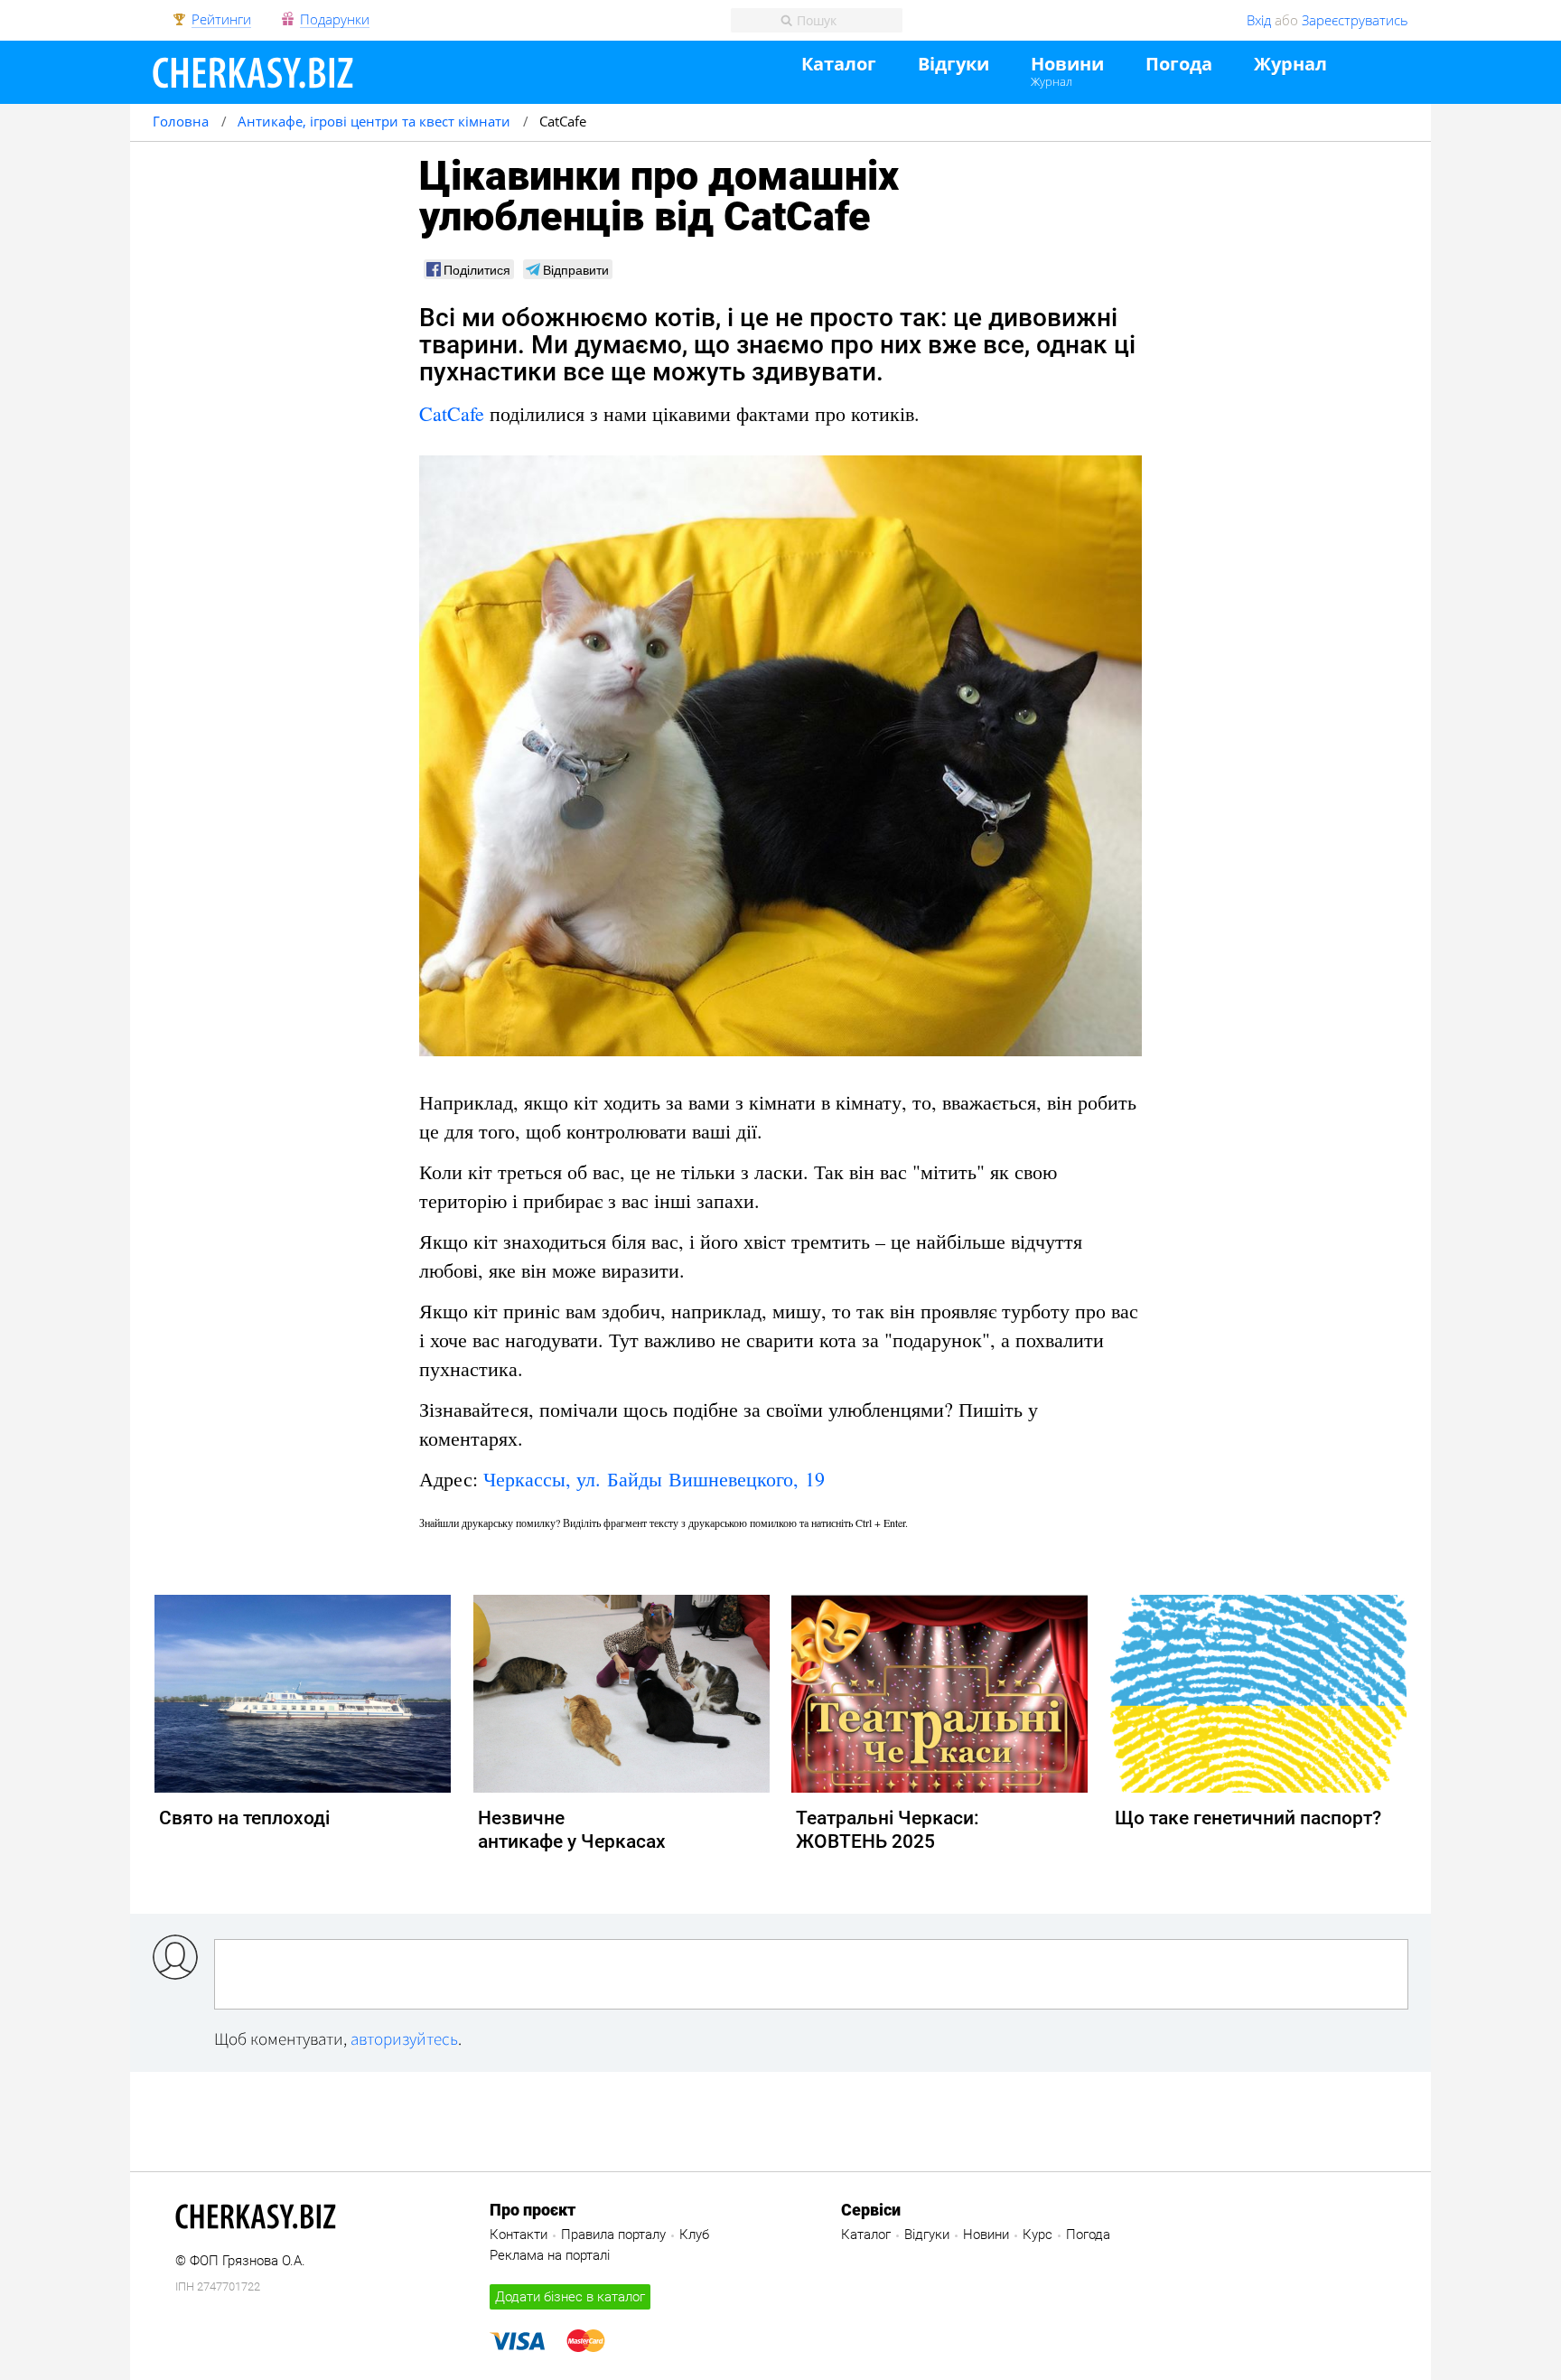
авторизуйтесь (404, 2038)
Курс (1038, 2235)
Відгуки (953, 65)
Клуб (694, 2235)
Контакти (519, 2235)
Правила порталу (613, 2235)
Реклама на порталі (550, 2255)
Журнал (1052, 81)
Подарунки (335, 20)
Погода (1179, 65)
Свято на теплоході (244, 1818)
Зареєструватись (1355, 20)
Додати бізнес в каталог (570, 2297)
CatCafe (452, 413)
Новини (1067, 65)
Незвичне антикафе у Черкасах (572, 1830)
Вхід (1259, 20)
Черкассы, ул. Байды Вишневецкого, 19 (654, 1479)
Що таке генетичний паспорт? (1248, 1818)
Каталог (839, 65)
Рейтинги (221, 20)
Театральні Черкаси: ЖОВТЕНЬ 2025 (888, 1830)
